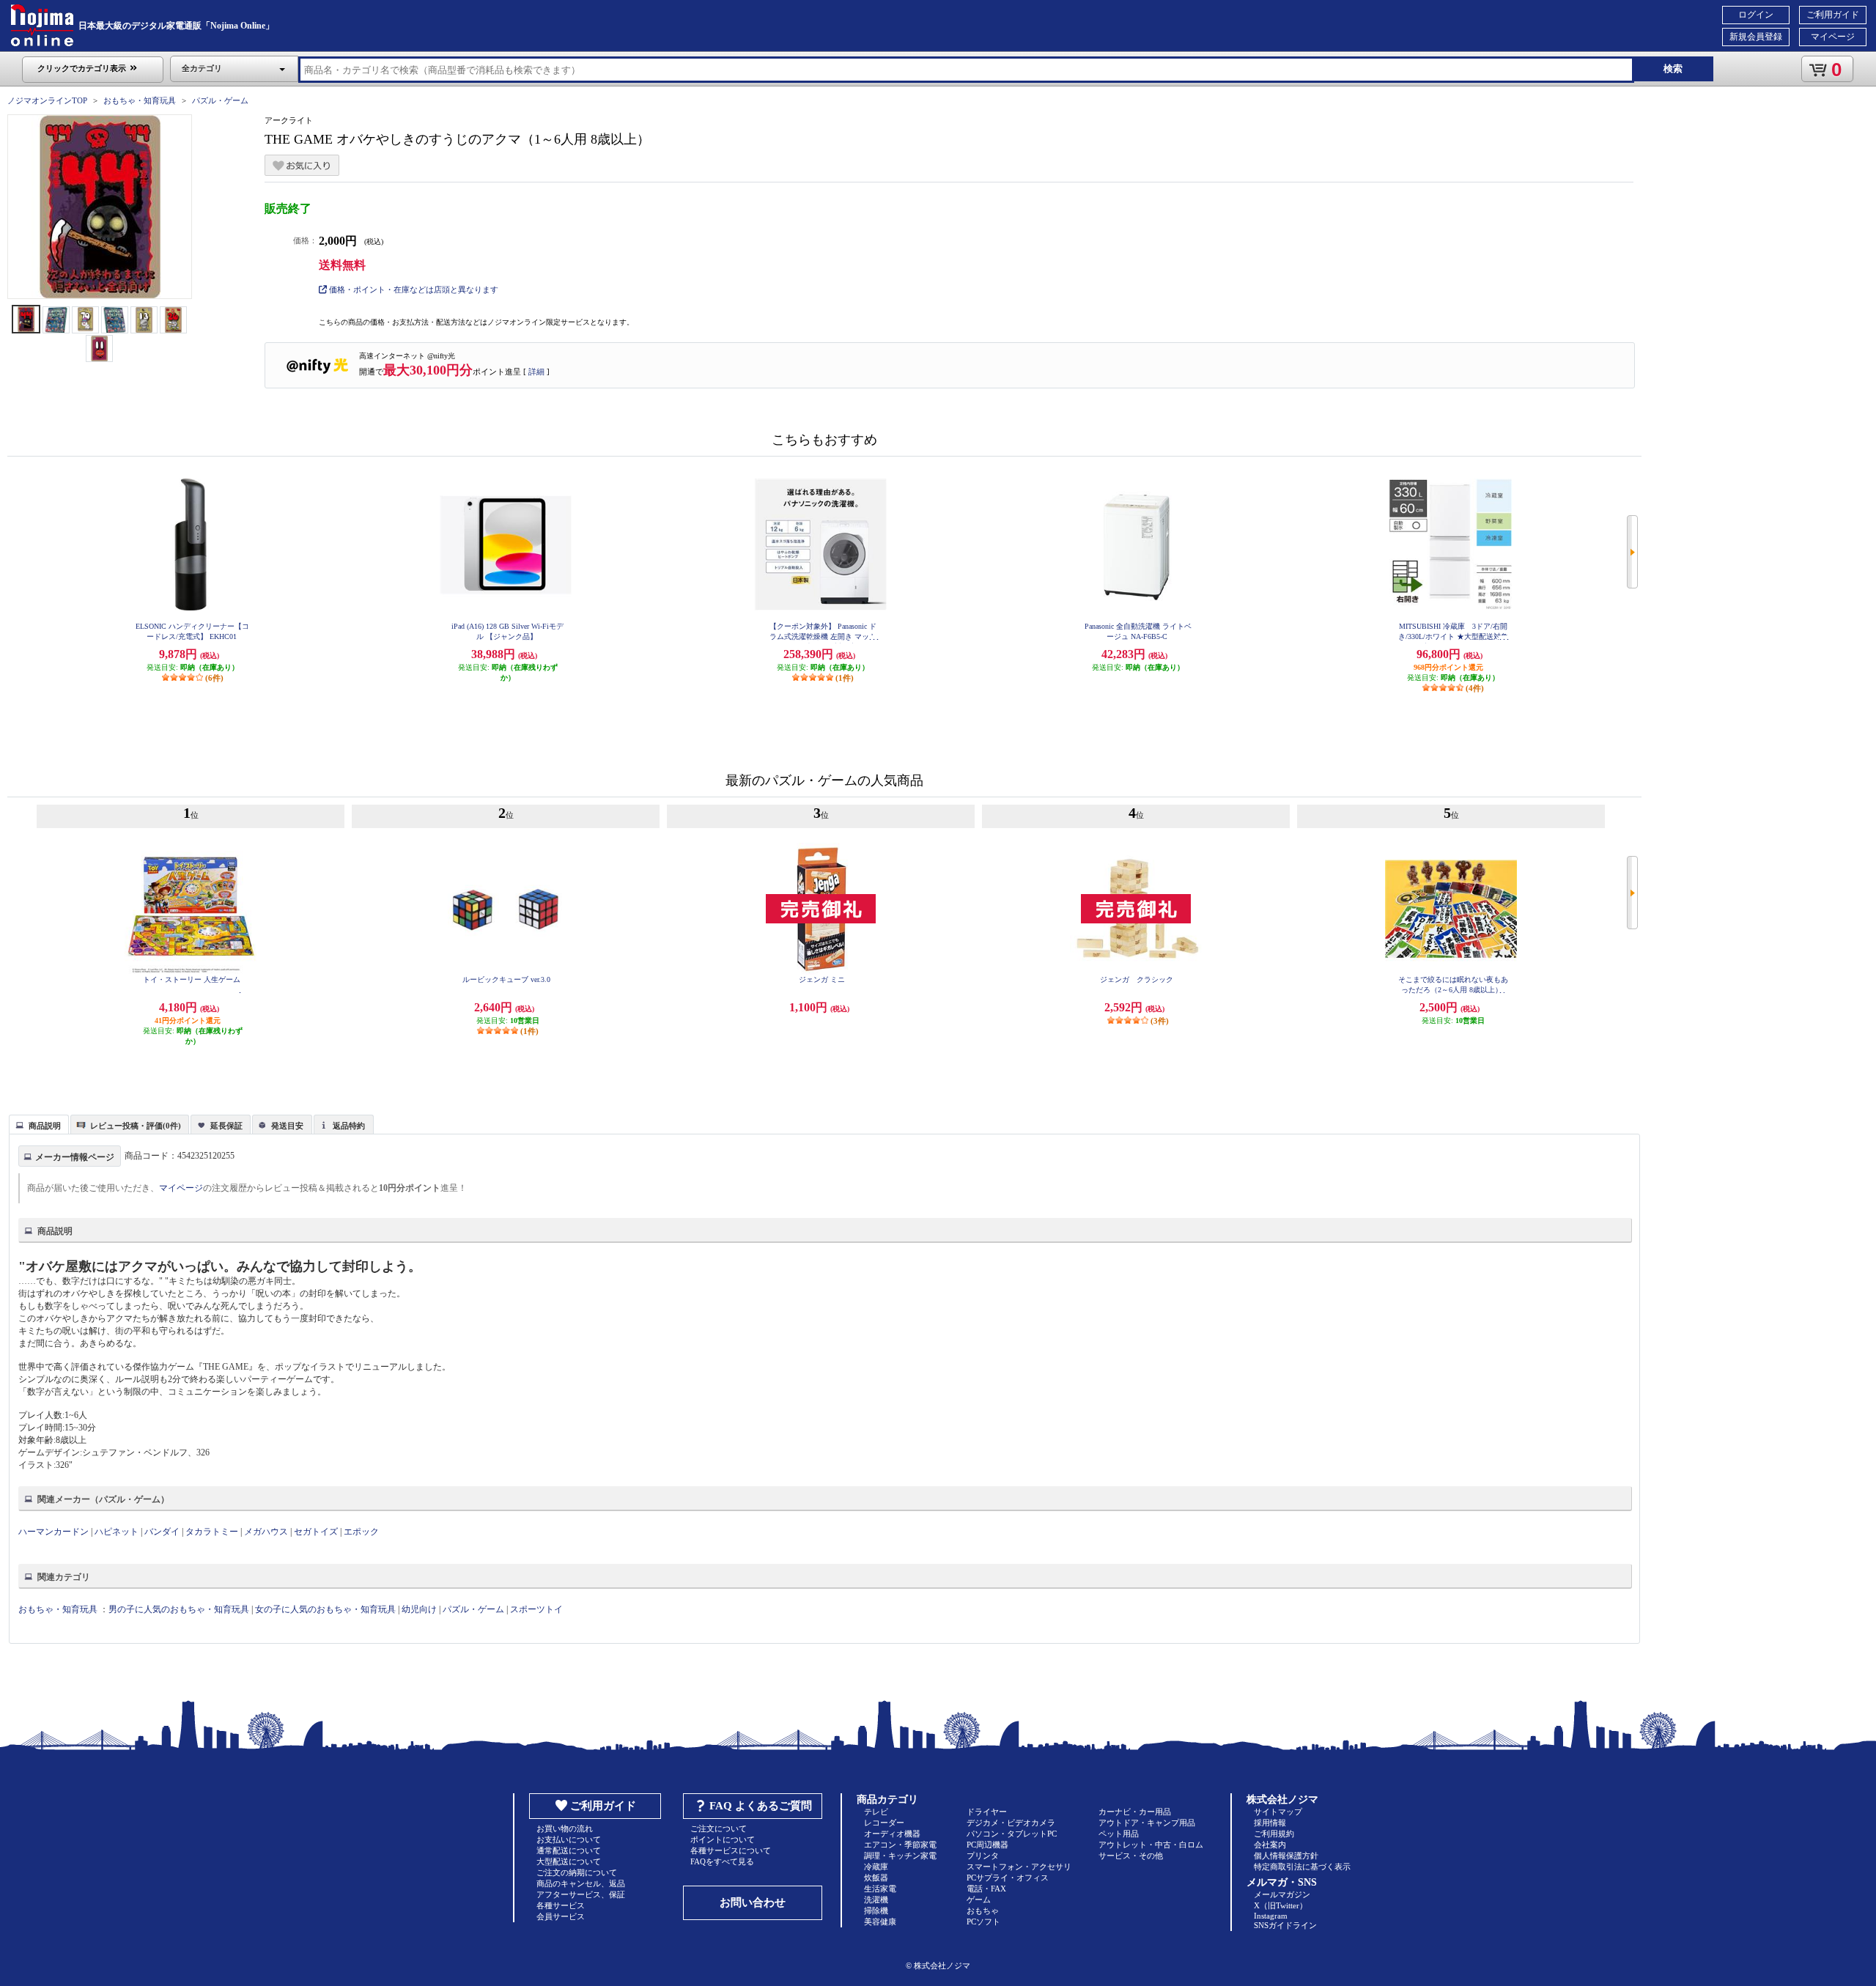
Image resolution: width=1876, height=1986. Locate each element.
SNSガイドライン (1285, 1925)
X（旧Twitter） (1281, 1905)
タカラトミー (212, 1532)
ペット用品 (1119, 1834)
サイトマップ (1278, 1812)
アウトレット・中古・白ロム (1151, 1845)
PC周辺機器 (987, 1845)
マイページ (1833, 37)
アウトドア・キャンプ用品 (1147, 1823)
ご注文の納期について (577, 1872)
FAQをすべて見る (722, 1861)
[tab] (39, 1124)
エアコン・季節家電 (900, 1845)
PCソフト (983, 1922)
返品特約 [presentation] (349, 1126)
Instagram (1271, 1916)
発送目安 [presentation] (287, 1126)
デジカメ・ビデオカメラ (1011, 1823)
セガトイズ (316, 1532)
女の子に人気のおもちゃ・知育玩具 (325, 1609)
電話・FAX (986, 1889)
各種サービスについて (731, 1850)
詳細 (536, 372)
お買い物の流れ (565, 1828)
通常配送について (569, 1850)
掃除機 (876, 1911)
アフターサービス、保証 (581, 1894)
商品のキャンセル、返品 (581, 1883)
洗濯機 (876, 1900)
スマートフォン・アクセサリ (1019, 1867)
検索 (1673, 69)
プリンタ (983, 1856)
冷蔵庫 (876, 1867)
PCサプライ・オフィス (1008, 1878)
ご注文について (719, 1828)
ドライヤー (987, 1812)
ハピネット (117, 1532)
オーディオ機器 (892, 1834)
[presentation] (37, 1123)
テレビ (876, 1812)
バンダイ (162, 1532)
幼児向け (419, 1609)
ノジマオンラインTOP (47, 100)
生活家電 (880, 1889)
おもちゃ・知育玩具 (140, 100)
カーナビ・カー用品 (1135, 1812)
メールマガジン (1282, 1894)
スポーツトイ (536, 1609)
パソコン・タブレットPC (1012, 1834)
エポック (361, 1532)
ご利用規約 (1274, 1834)
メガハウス (266, 1532)
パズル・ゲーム (220, 100)
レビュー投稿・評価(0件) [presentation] (136, 1126)
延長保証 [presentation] (226, 1126)
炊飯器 (876, 1878)
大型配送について (569, 1861)
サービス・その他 (1131, 1856)
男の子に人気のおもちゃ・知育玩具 (179, 1609)
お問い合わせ (753, 1902)
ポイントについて (723, 1839)
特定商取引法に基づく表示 (1302, 1867)
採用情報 (1270, 1823)
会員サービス (561, 1916)
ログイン (1756, 15)
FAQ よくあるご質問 (761, 1806)
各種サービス (561, 1905)
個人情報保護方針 (1286, 1856)
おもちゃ (983, 1911)
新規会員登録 (1756, 37)
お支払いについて (569, 1839)
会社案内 (1270, 1845)
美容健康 (880, 1922)
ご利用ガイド (1833, 15)
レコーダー (884, 1823)
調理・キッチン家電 (900, 1856)
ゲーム (979, 1900)
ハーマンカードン (53, 1532)
